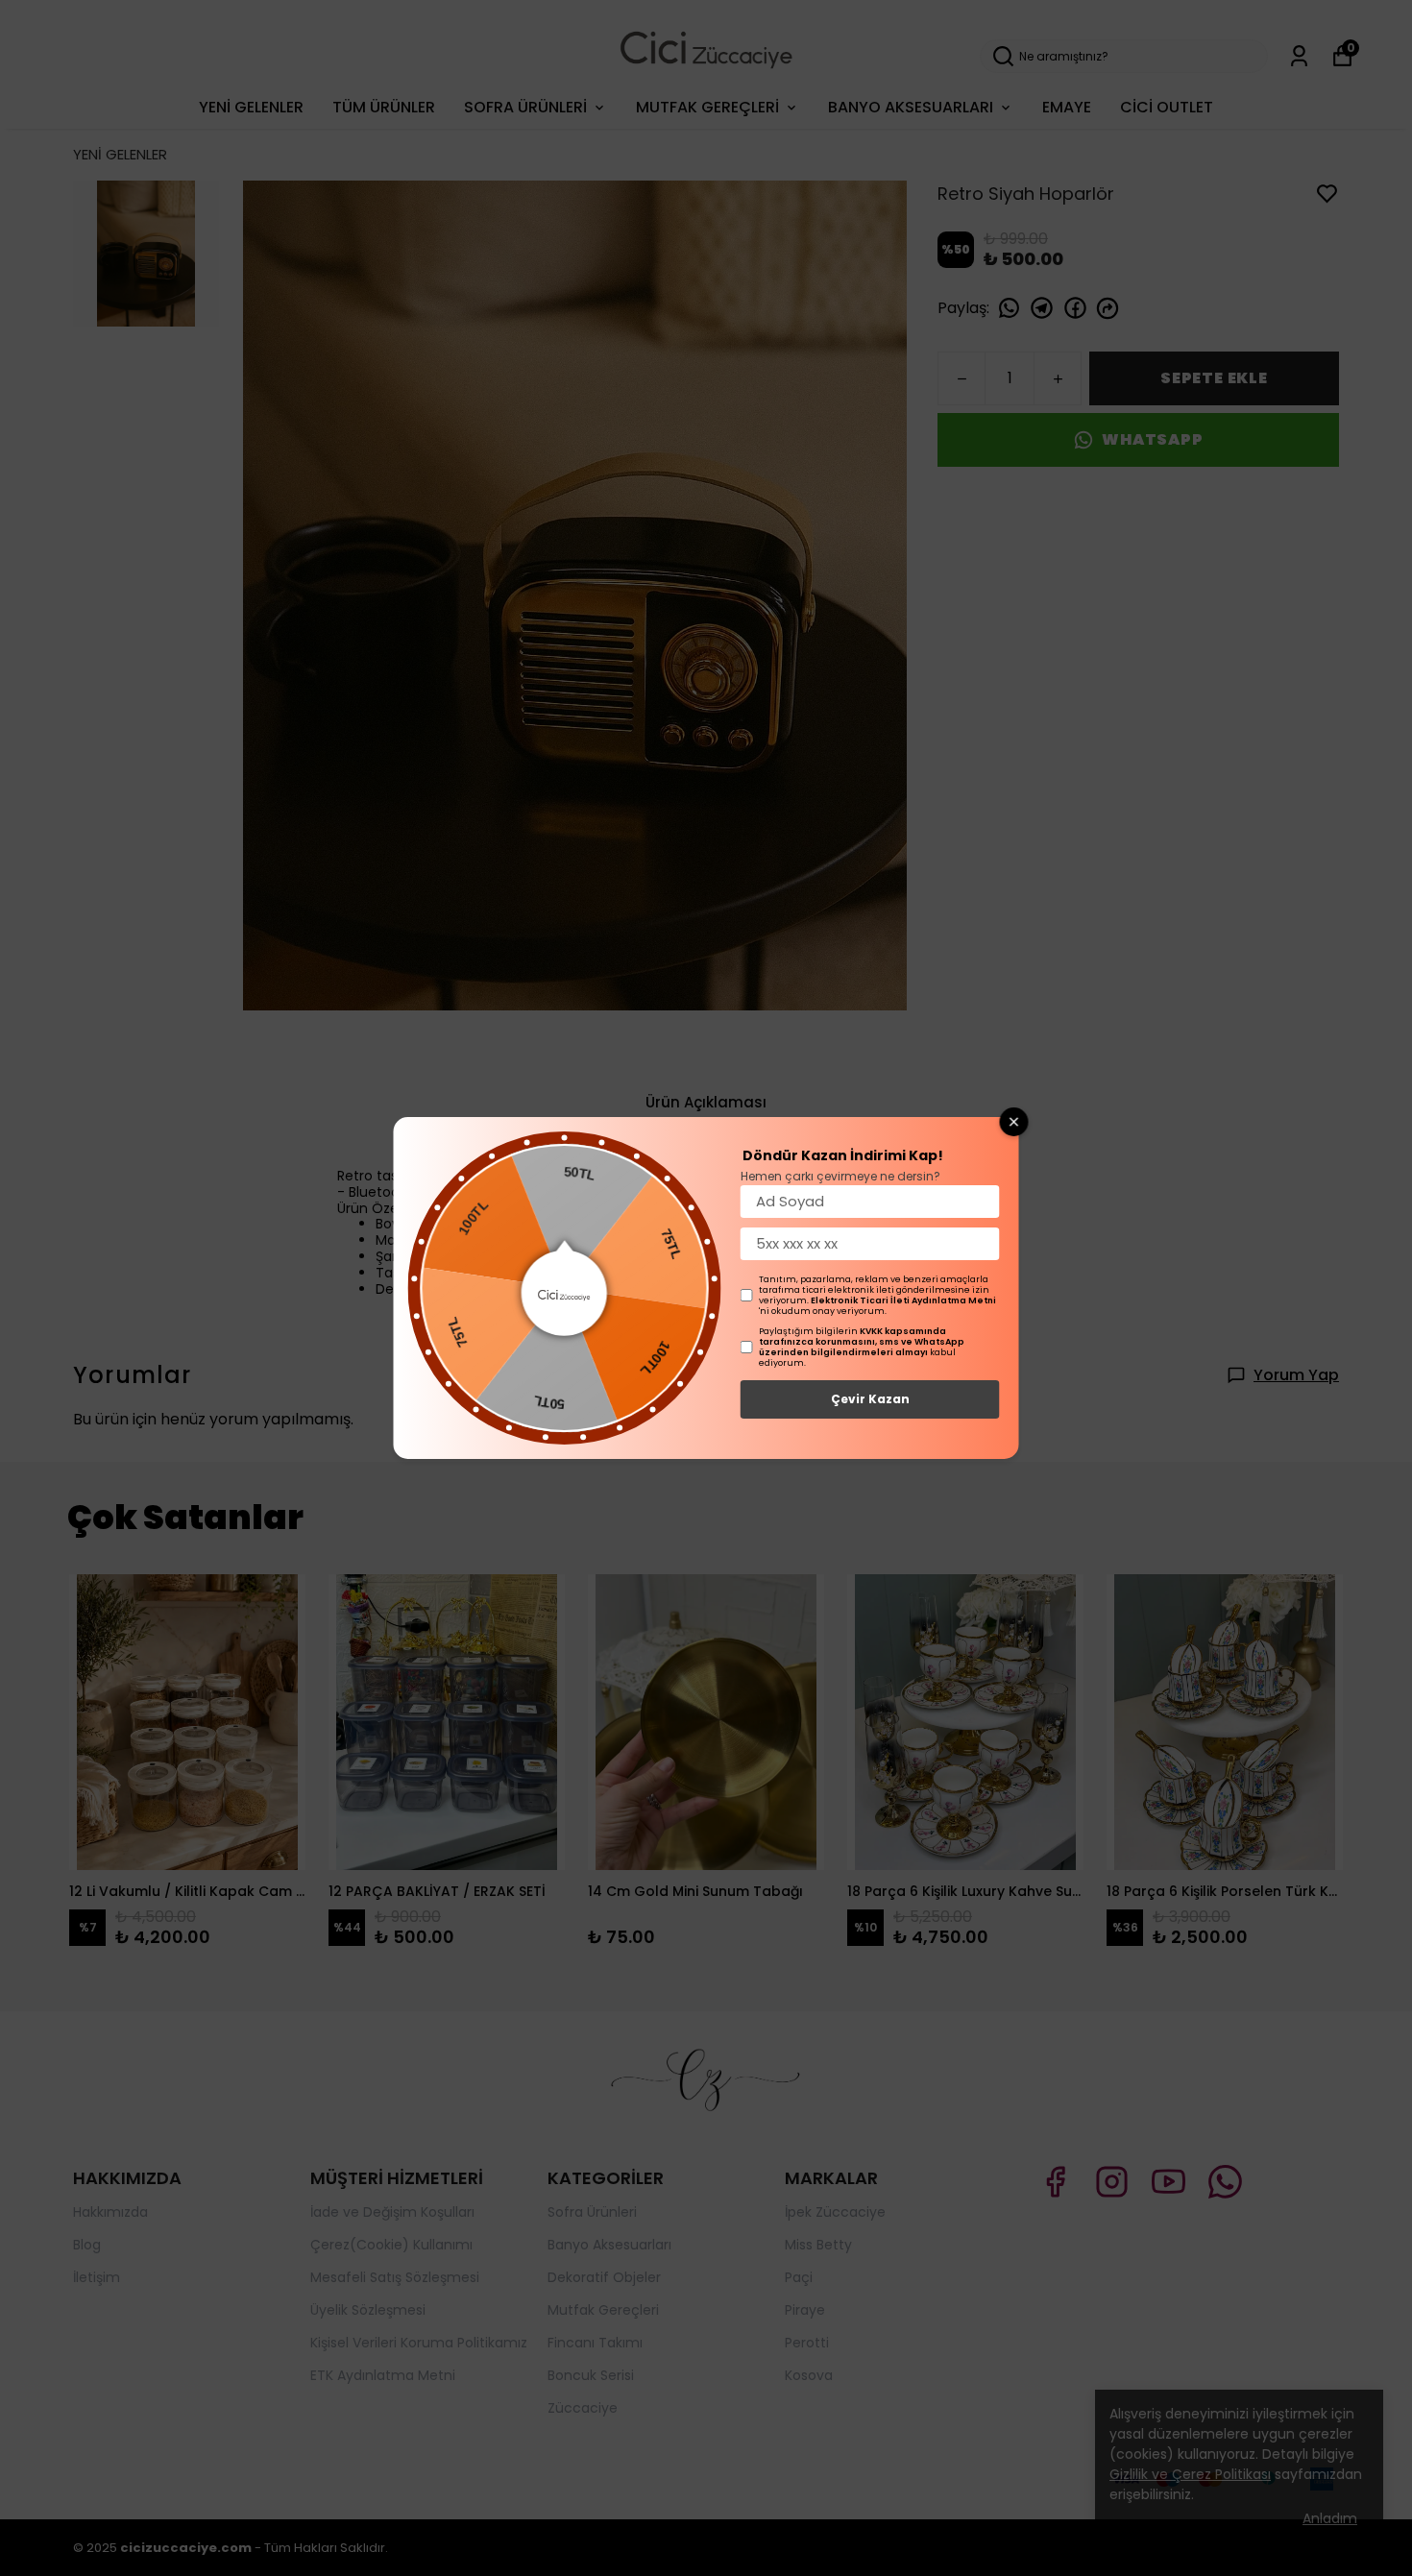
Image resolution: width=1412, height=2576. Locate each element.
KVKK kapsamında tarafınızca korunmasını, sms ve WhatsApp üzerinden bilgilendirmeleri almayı (862, 1342)
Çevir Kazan (870, 1399)
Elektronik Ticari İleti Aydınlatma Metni (903, 1300)
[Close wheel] (1014, 1122)
